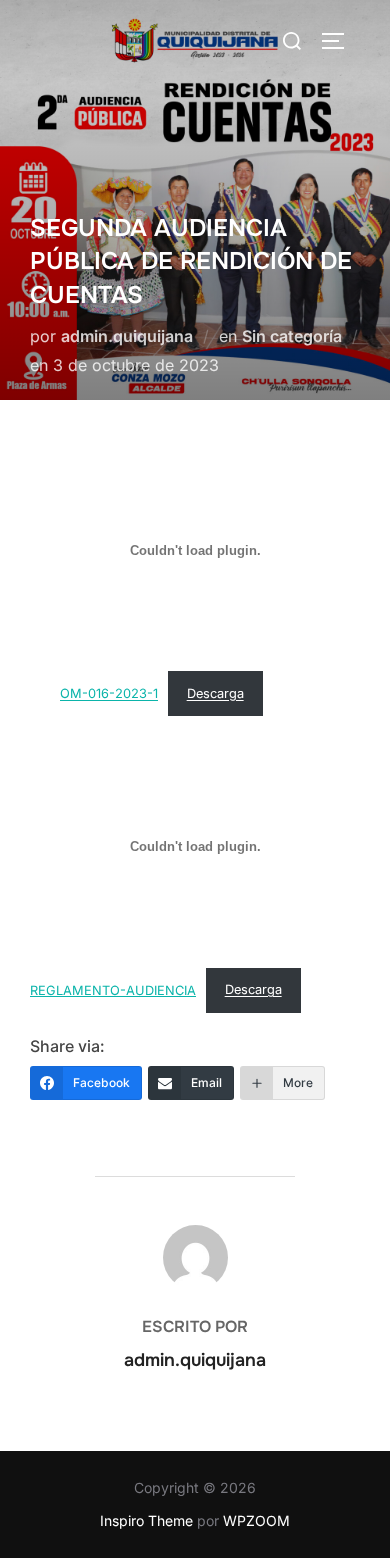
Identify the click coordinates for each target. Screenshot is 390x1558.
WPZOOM (256, 1520)
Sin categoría (292, 336)
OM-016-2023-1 (109, 693)
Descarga (215, 693)
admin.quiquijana (127, 336)
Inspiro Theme (146, 1520)
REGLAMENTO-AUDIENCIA (113, 989)
